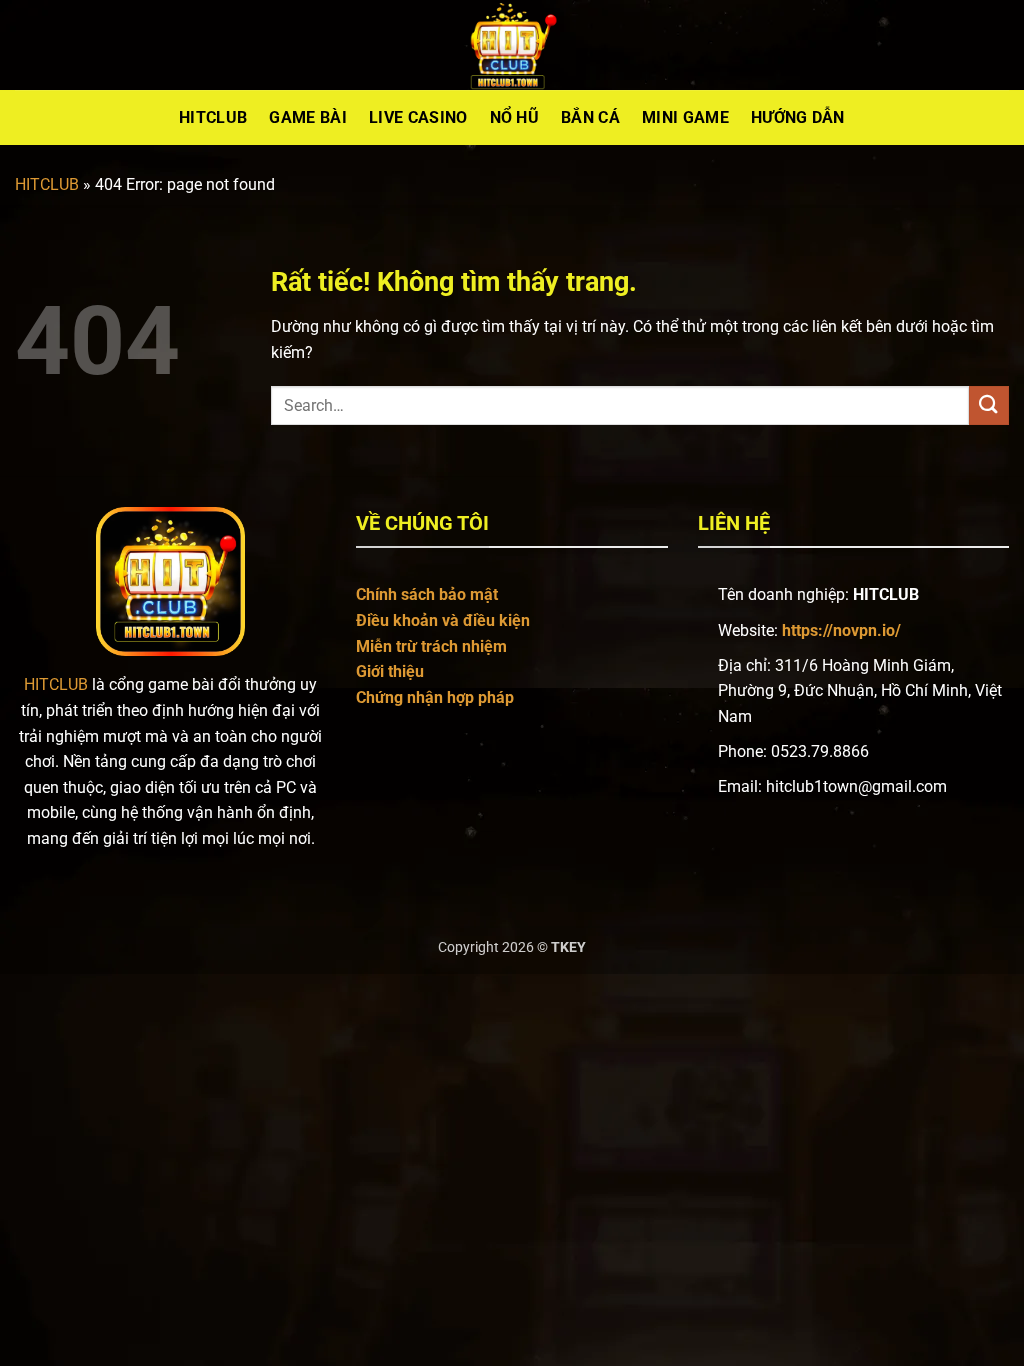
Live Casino (418, 117)
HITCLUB (47, 184)
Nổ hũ (515, 117)
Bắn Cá (590, 117)
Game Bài (308, 117)
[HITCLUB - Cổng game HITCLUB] (512, 45)
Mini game (685, 117)
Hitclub (213, 117)
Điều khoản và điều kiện (443, 620)
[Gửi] (989, 405)
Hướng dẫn (798, 117)
